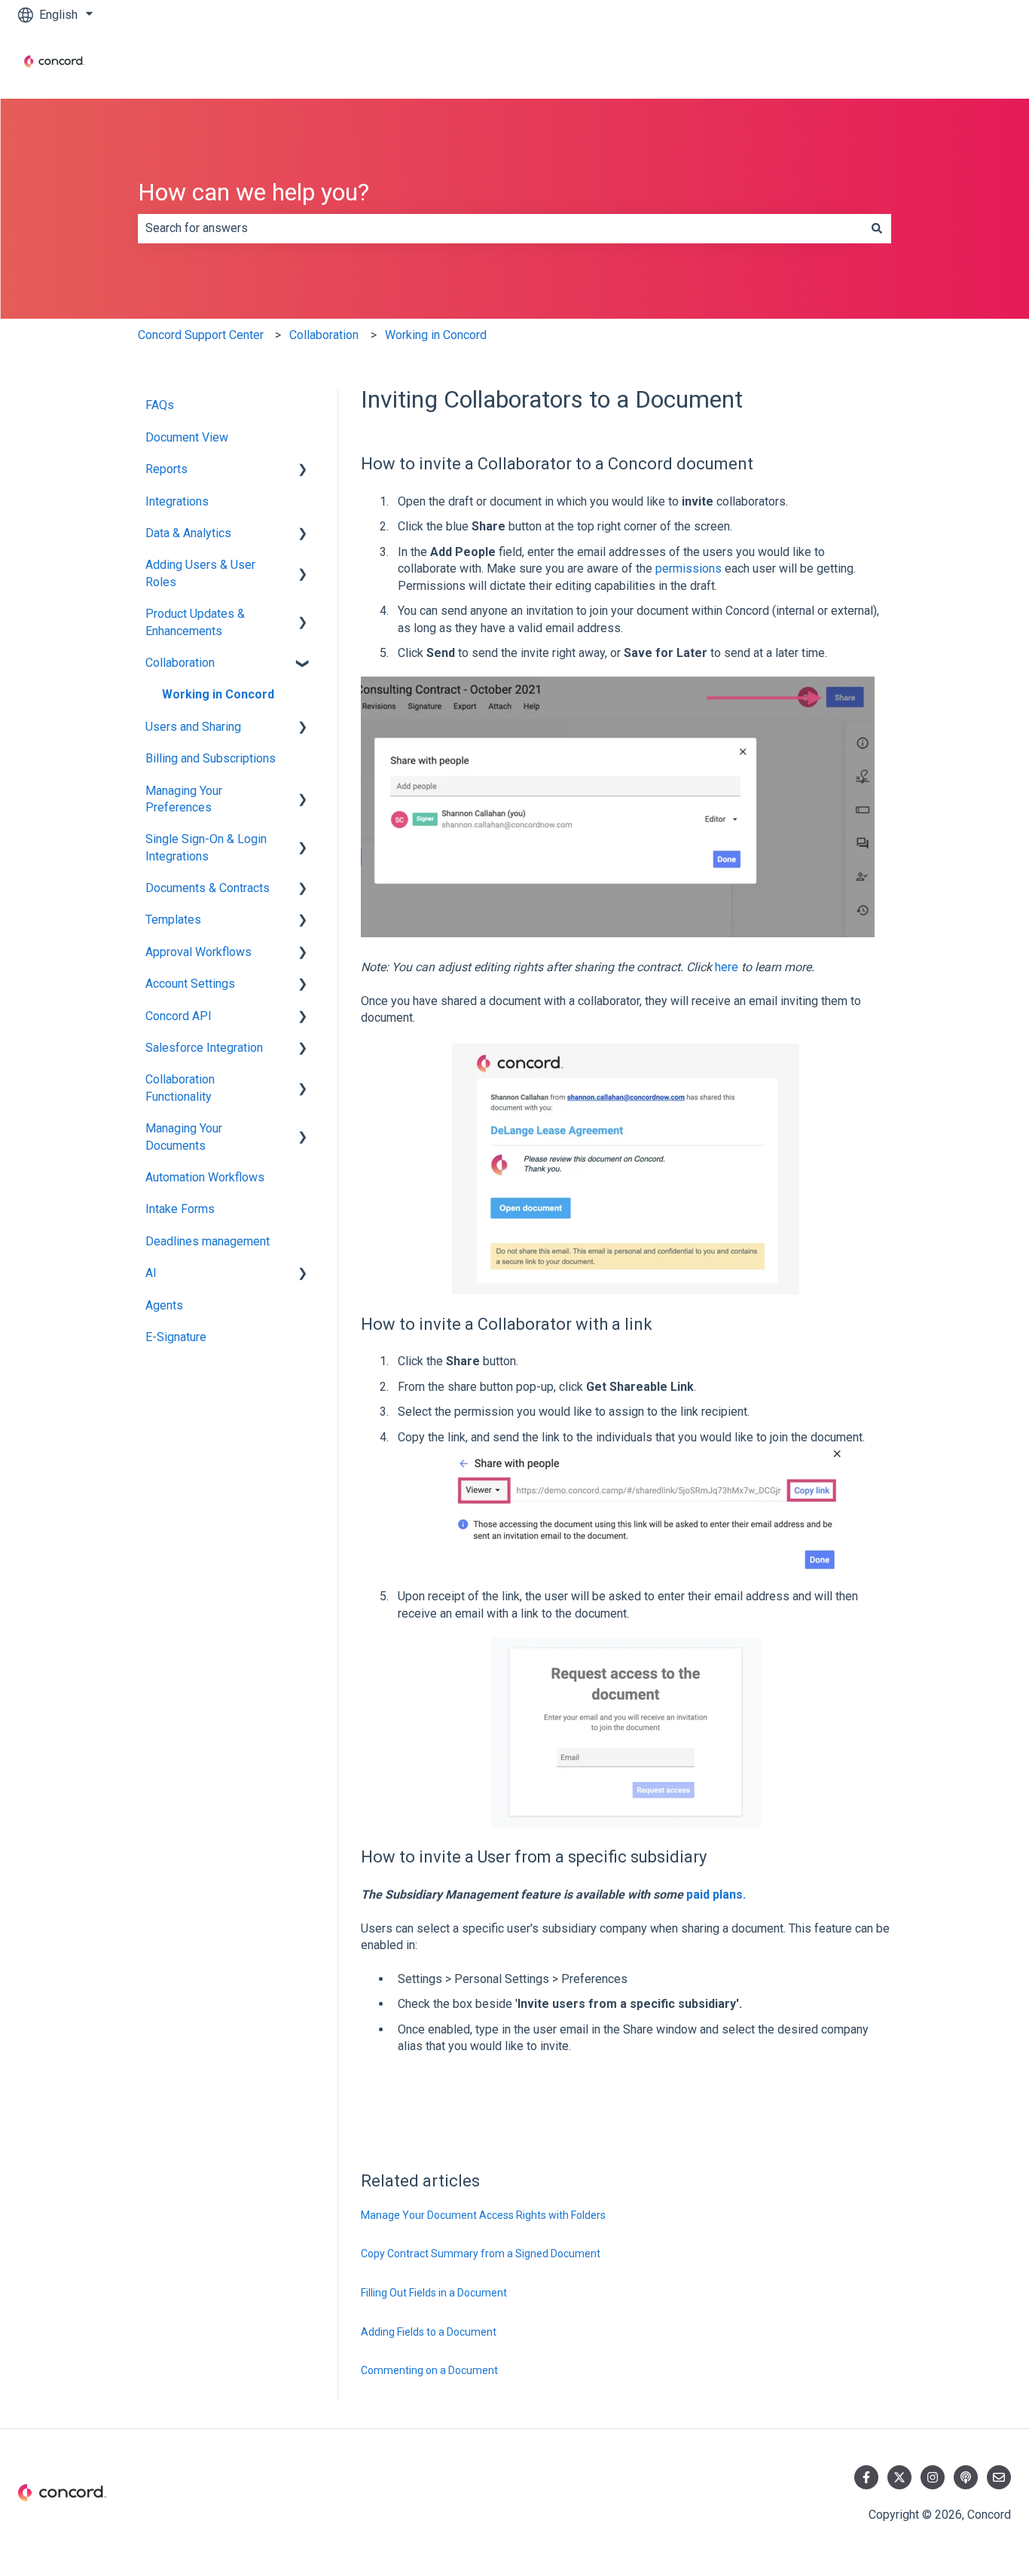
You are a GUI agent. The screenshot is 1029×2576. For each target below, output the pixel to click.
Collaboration (324, 335)
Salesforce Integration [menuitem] (204, 1048)
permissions (689, 568)
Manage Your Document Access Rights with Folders (483, 2215)
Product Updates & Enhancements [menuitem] (195, 622)
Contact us (968, 64)
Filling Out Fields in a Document (434, 2293)
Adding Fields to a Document (429, 2332)
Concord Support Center (201, 335)
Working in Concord (436, 335)
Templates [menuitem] (173, 920)
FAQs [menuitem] (160, 405)
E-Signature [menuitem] (176, 1337)
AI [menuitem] (151, 1273)
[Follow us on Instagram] (933, 2477)
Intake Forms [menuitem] (180, 1209)
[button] (303, 471)
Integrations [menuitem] (177, 501)
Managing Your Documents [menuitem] (184, 1137)
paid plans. (716, 1895)
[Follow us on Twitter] (899, 2477)
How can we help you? (253, 192)
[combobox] (500, 228)
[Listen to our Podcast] (966, 2477)
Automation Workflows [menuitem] (205, 1177)
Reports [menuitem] (166, 469)
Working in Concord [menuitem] (218, 694)
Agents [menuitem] (164, 1305)
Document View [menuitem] (187, 437)
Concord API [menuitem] (179, 1016)
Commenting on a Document (429, 2370)
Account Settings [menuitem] (190, 984)
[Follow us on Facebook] (866, 2477)
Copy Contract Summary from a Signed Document (481, 2254)
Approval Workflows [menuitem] (198, 952)
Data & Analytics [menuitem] (188, 533)
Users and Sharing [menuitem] (193, 727)
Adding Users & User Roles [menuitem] (200, 573)
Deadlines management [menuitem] (208, 1241)
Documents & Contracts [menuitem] (208, 888)
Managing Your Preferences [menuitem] (184, 799)
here (727, 967)
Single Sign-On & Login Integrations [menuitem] (206, 847)
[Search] (877, 228)
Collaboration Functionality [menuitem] (180, 1088)
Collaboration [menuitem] (180, 663)
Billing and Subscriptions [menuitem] (211, 758)
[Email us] (999, 2477)
